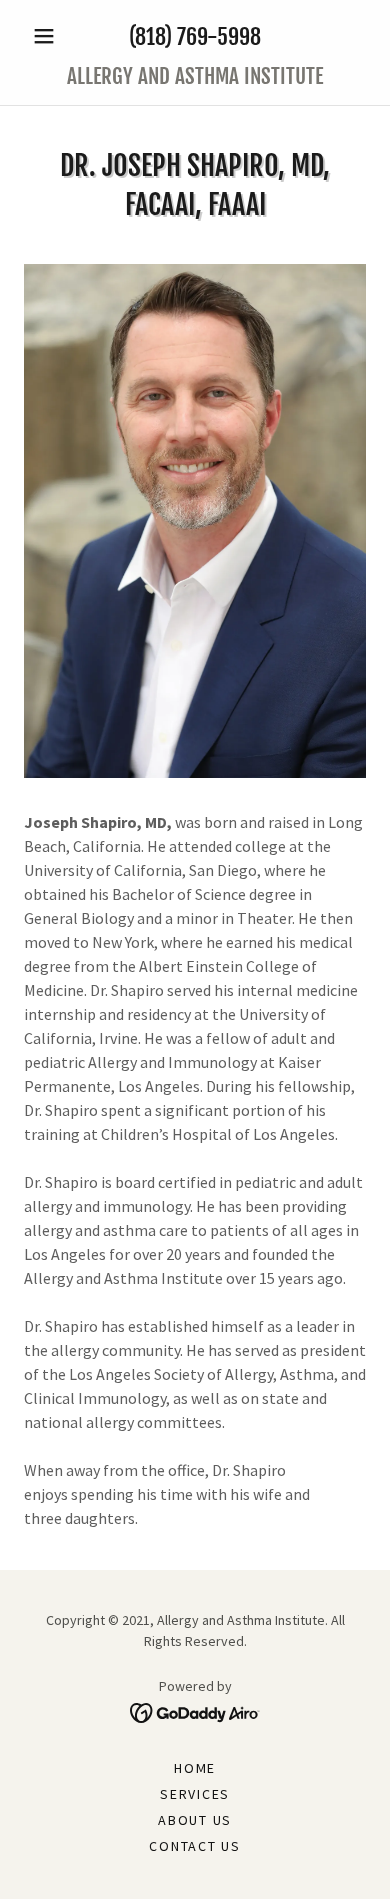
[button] (49, 36)
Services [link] (195, 1794)
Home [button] (195, 1768)
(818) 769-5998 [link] (195, 36)
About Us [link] (195, 1820)
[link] (195, 76)
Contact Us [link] (195, 1846)
